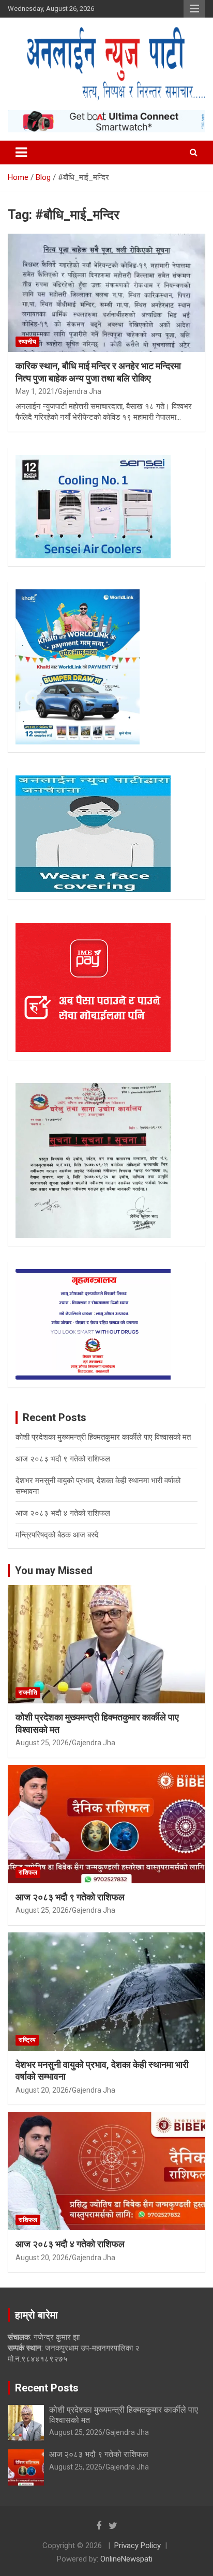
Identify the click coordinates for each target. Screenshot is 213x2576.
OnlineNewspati (126, 2559)
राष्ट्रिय (27, 2040)
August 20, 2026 (42, 2090)
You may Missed (54, 1571)
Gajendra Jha (80, 391)
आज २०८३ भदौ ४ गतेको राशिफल (63, 1513)
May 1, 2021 (35, 391)
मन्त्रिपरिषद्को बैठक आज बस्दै (57, 1535)
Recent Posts (47, 2388)
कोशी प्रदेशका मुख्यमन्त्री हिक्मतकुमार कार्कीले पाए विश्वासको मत (103, 1437)
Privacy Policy (138, 2545)
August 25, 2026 (42, 1743)
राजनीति (28, 1693)
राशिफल (28, 1872)
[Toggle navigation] (21, 153)
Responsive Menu (194, 9)
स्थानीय (27, 342)
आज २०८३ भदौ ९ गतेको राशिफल (63, 1459)
